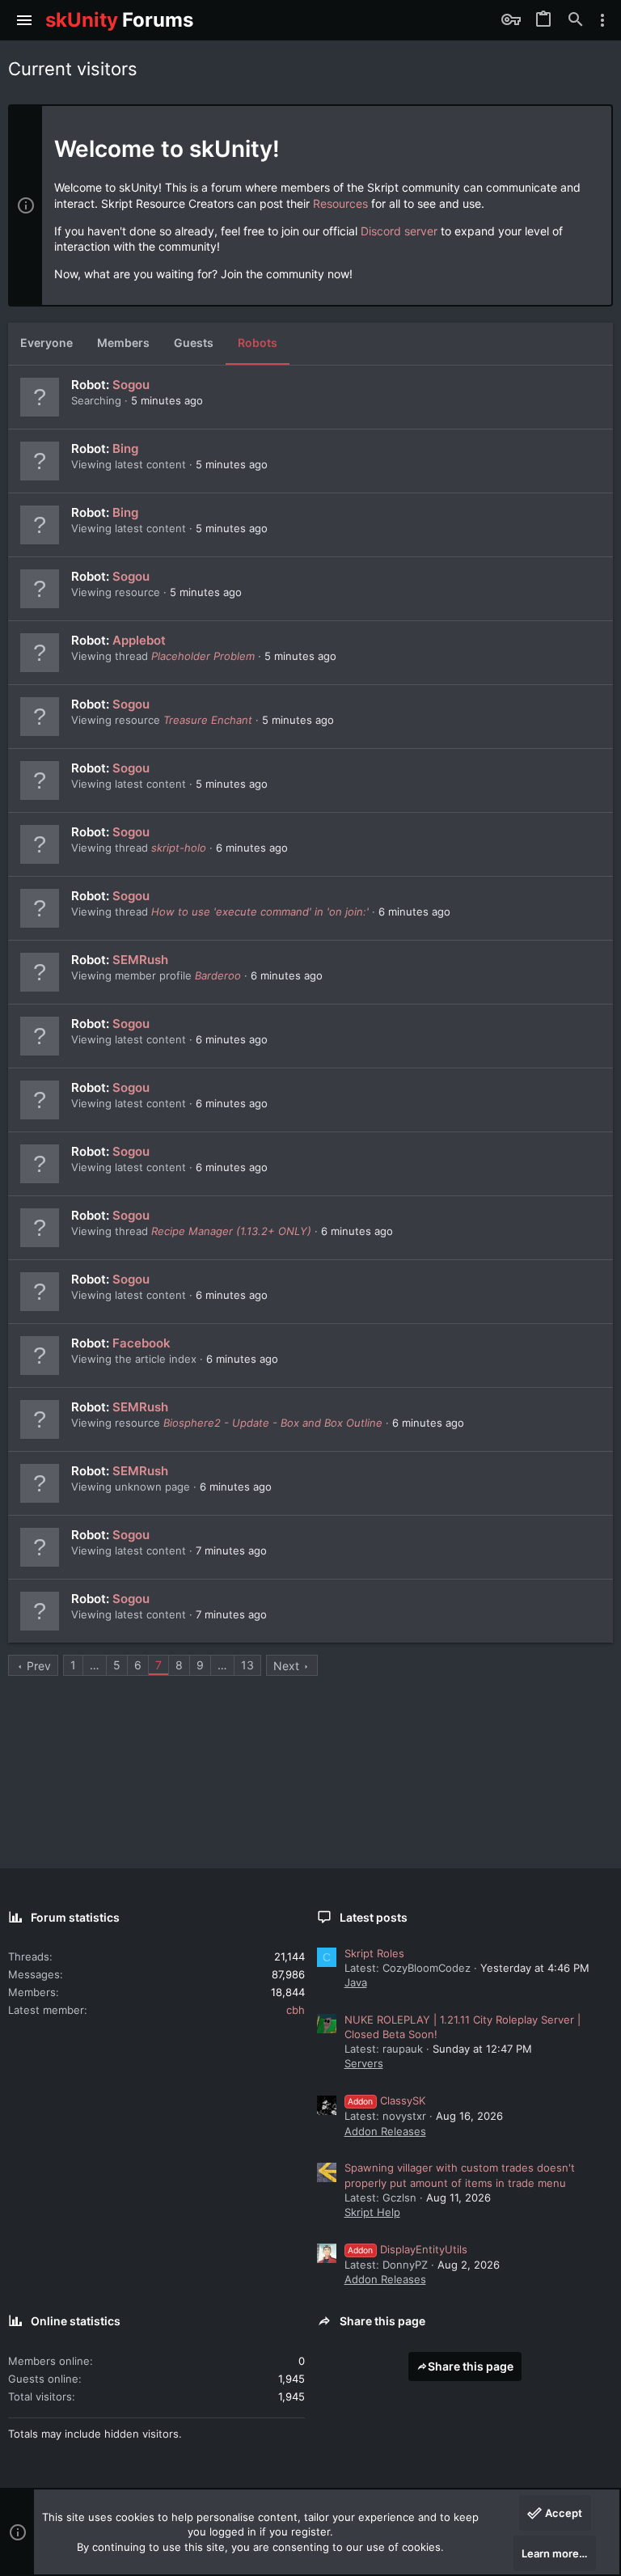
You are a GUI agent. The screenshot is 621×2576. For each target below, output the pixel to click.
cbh (296, 2010)
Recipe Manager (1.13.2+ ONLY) (231, 1231)
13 (247, 1665)
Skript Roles (374, 1953)
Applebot (139, 640)
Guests (194, 343)
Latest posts (374, 1917)
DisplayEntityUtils (408, 2249)
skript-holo (179, 848)
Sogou (131, 385)
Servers (364, 2063)
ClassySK (387, 2100)
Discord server (399, 231)
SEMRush (140, 960)
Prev (39, 1666)
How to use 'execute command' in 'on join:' (260, 912)
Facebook (142, 1343)
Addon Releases (385, 2131)
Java (356, 1982)
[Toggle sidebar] (602, 20)
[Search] (576, 20)
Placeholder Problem (203, 656)
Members (123, 343)
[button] (25, 20)
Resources (340, 203)
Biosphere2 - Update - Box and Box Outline (273, 1423)
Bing (125, 448)
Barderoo (218, 975)
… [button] (95, 1665)
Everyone (46, 343)
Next (286, 1666)
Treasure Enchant (208, 720)
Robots (258, 343)
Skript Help (372, 2212)
